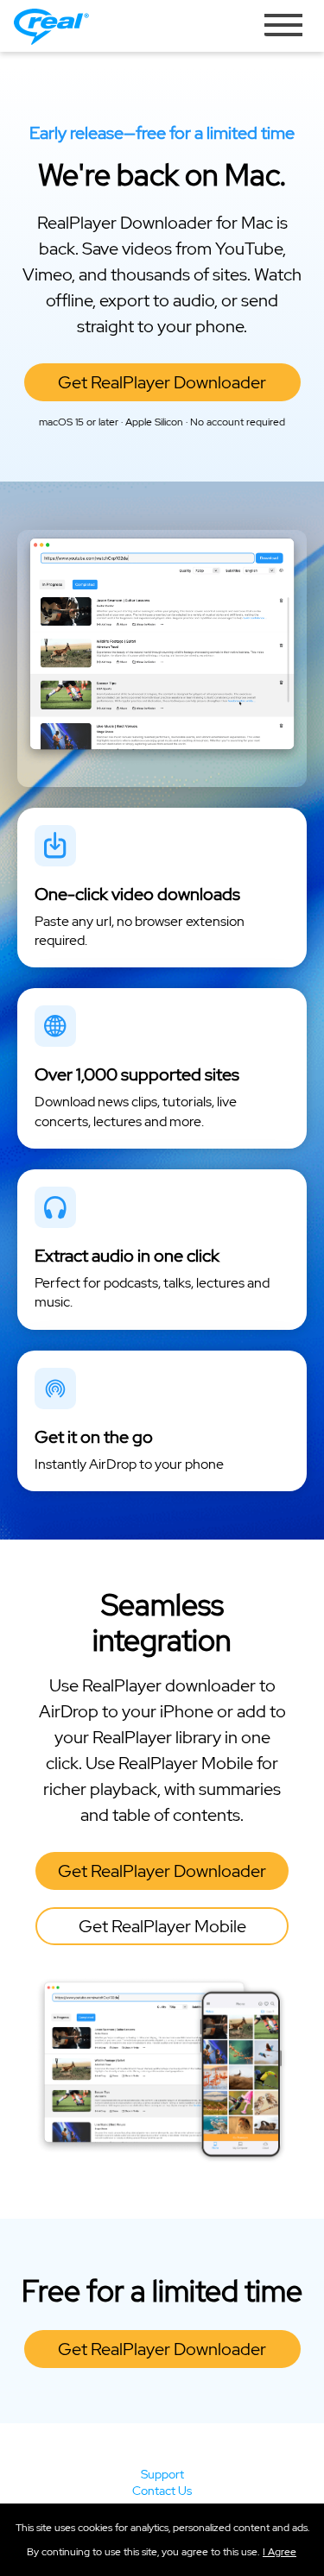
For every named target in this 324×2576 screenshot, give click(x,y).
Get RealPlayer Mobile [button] (162, 1926)
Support (162, 2474)
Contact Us (162, 2491)
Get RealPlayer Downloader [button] (162, 382)
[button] (280, 2552)
